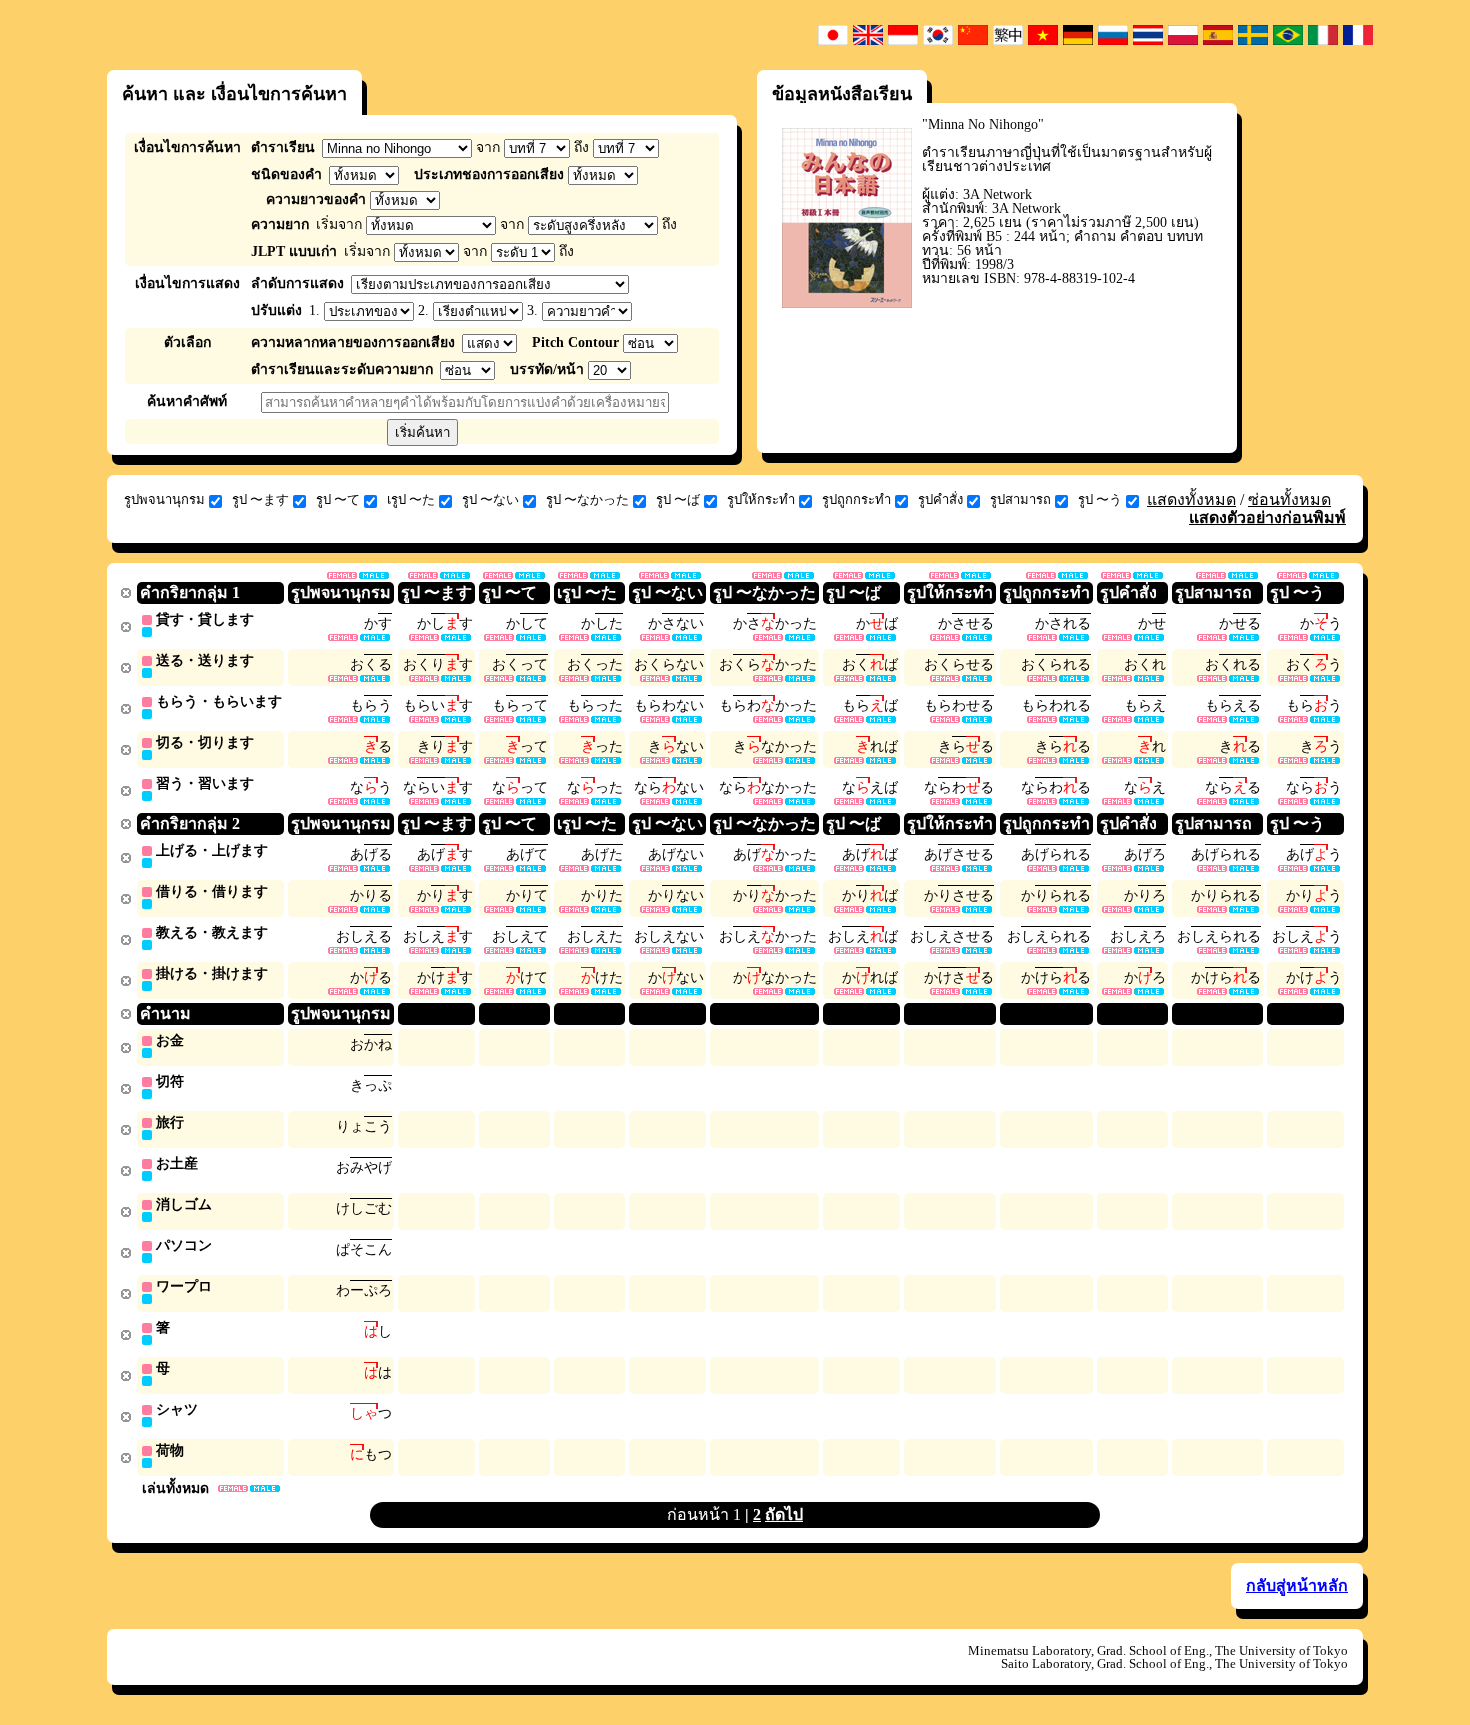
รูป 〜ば (678, 499)
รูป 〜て (338, 499)
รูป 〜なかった (587, 499)
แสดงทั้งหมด (1191, 499)
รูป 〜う (1100, 499)
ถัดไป (784, 1514)
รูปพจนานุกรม (164, 499)
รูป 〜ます (260, 499)
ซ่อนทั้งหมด (1289, 499)
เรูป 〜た (411, 499)
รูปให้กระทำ (761, 499)
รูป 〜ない (490, 499)
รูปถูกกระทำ (856, 499)
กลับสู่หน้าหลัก (1297, 1585)
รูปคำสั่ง (940, 499)
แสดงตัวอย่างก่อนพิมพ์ (1267, 517)
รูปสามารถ (1020, 499)
